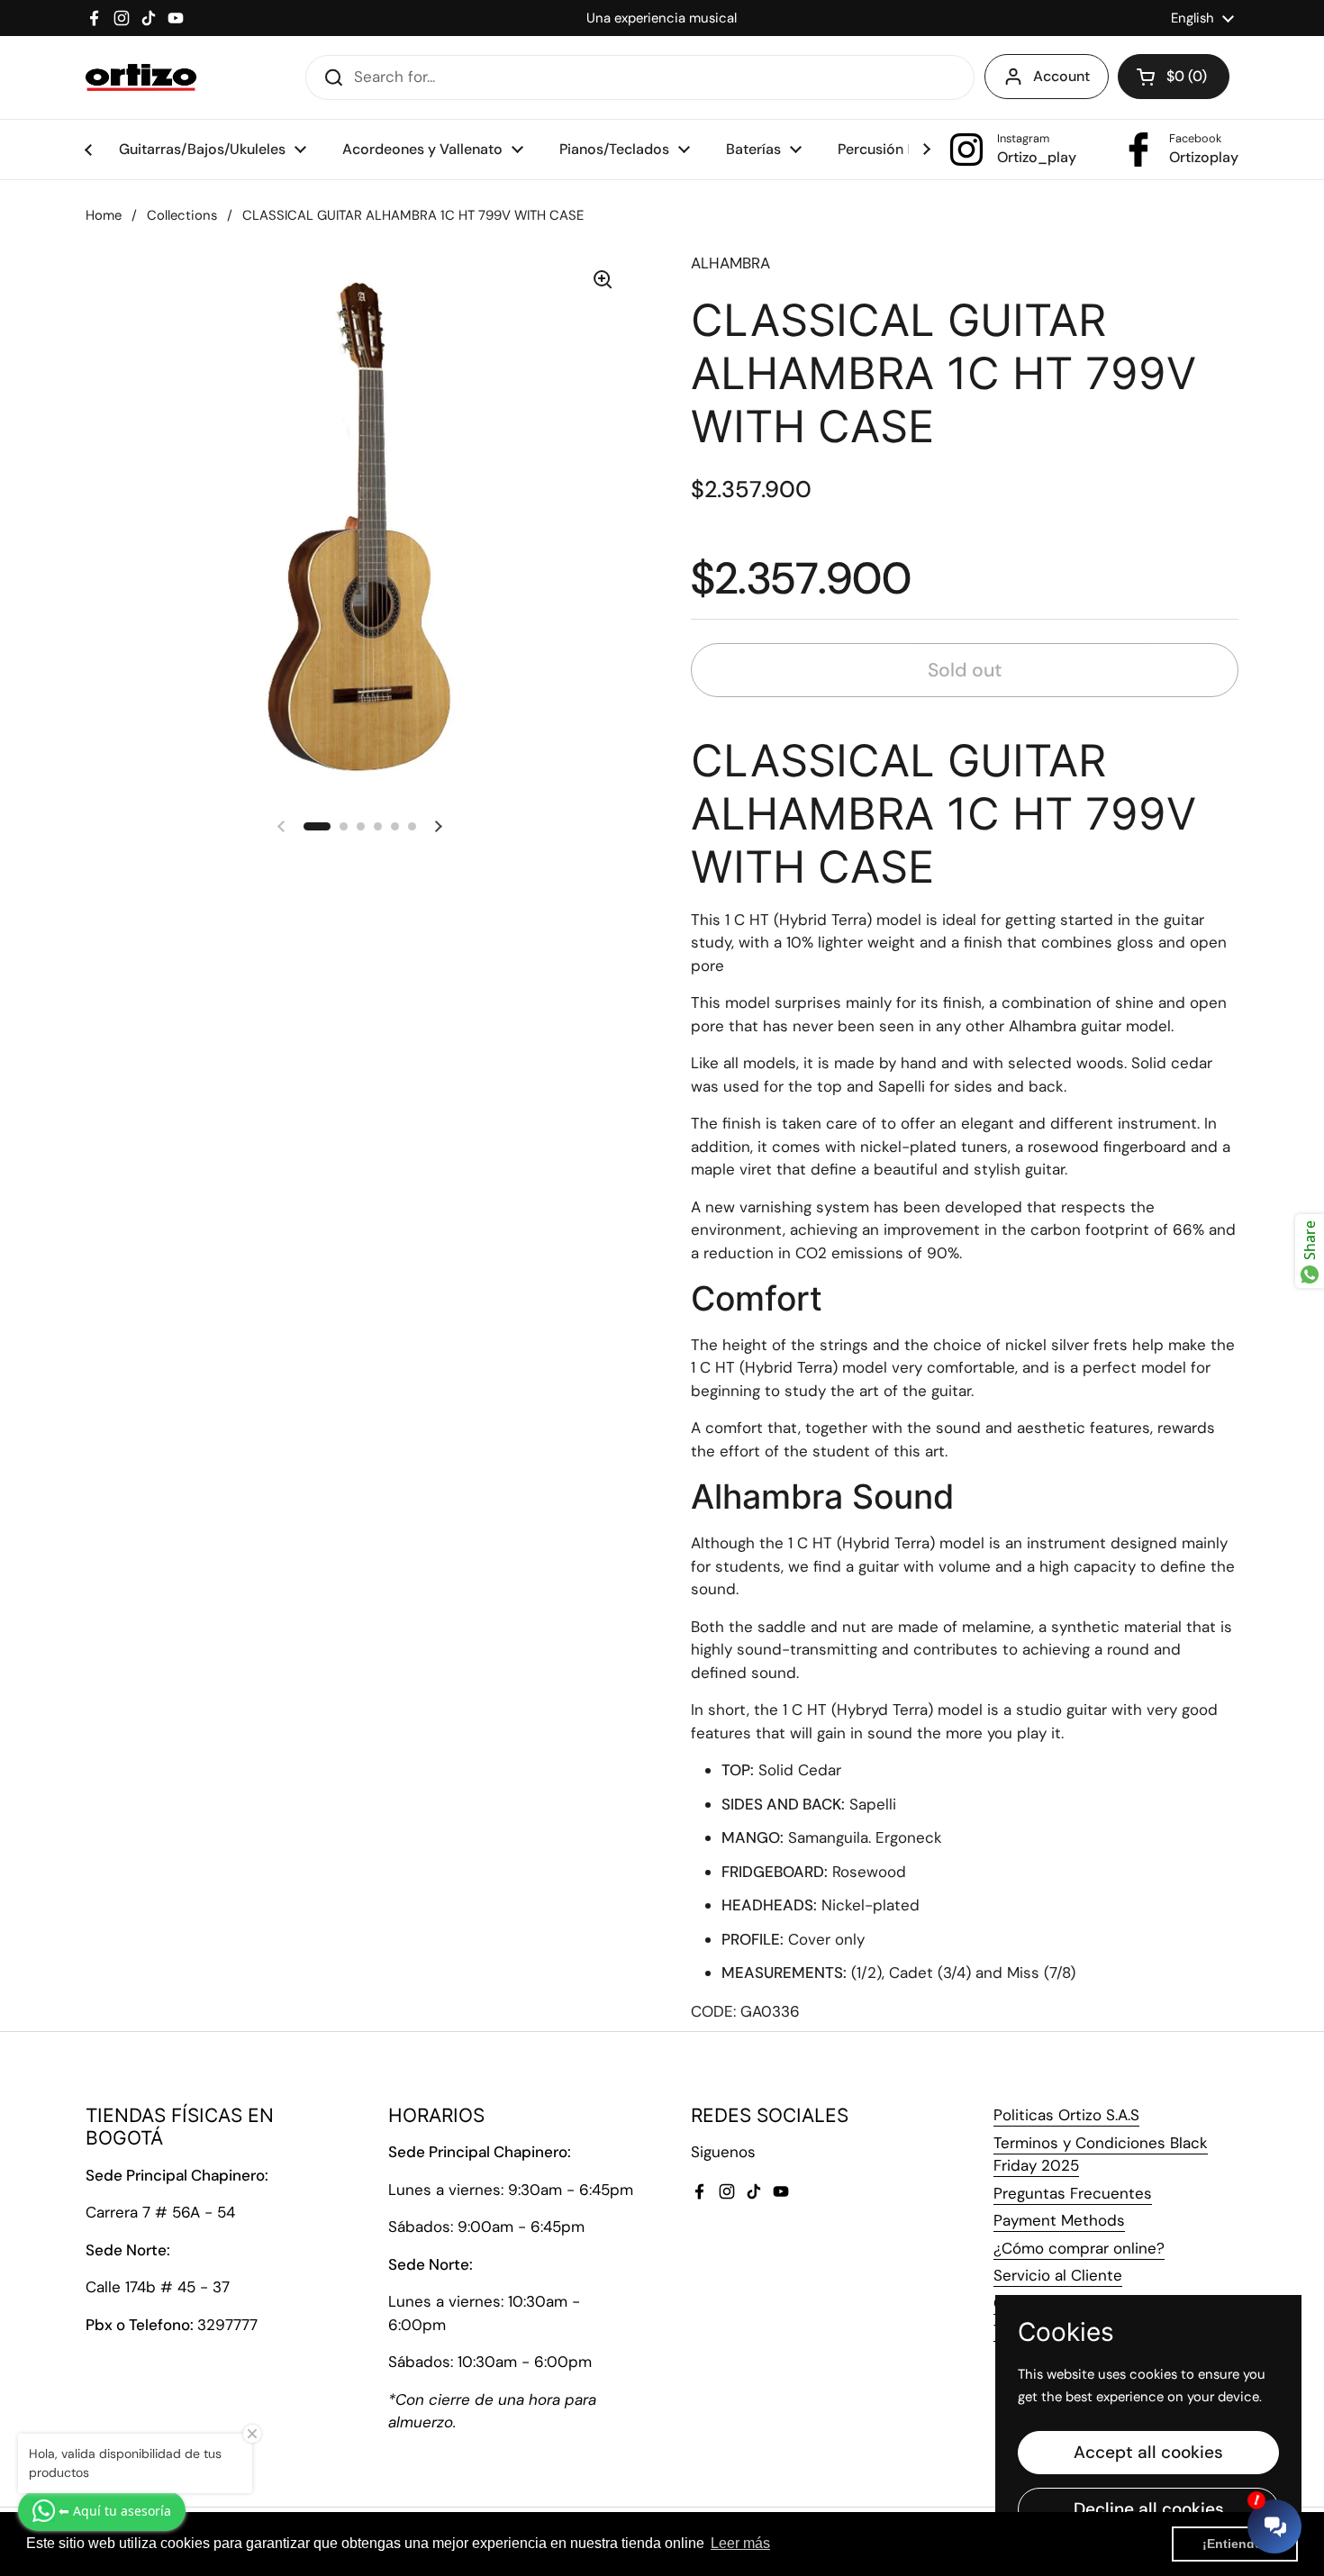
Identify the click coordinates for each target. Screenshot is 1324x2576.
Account (1061, 76)
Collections (182, 215)
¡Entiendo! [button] (1235, 2544)
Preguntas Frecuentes (1073, 2193)
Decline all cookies (1149, 2509)
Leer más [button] (740, 2543)
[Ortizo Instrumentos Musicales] (141, 77)
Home (104, 215)
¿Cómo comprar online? (1079, 2248)
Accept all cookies (1148, 2452)
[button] (1174, 77)
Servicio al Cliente (1058, 2275)
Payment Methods (1059, 2220)
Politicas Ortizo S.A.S (1066, 2115)
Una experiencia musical (662, 18)
